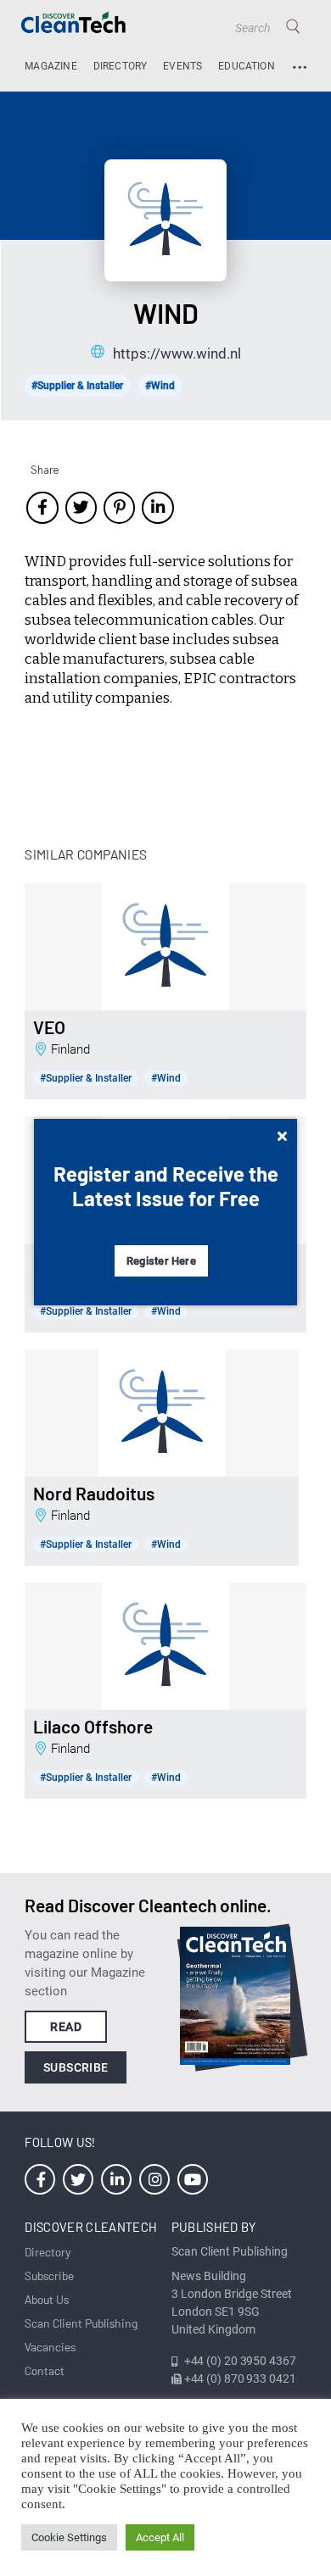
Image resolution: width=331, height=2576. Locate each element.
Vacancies (50, 2347)
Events (182, 66)
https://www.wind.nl (177, 353)
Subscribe (76, 2067)
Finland (70, 1049)
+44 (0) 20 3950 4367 (240, 2361)
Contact (45, 2370)
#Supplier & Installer (77, 386)
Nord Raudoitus (94, 1494)
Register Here (161, 1261)
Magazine (50, 66)
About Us (47, 2299)
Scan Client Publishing (81, 2323)
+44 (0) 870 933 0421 (240, 2378)
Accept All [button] (160, 2537)
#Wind (160, 386)
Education (247, 66)
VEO (49, 1027)
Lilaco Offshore (93, 1727)
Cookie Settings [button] (69, 2537)
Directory (121, 66)
